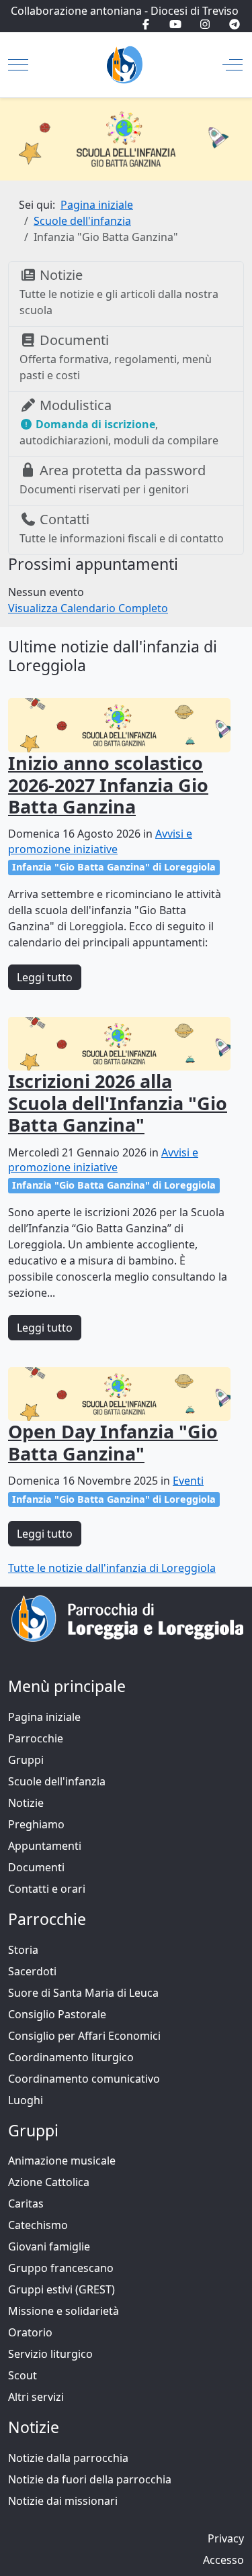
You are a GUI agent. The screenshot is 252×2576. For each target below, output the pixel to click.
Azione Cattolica (49, 2182)
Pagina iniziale (44, 1717)
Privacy (226, 2538)
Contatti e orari (47, 1889)
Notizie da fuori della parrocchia (90, 2479)
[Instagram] (205, 24)
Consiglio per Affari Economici (84, 2036)
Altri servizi (36, 2397)
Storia (23, 1950)
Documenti (36, 1867)
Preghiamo (36, 1824)
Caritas (26, 2203)
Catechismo (38, 2225)
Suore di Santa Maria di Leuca (83, 1993)
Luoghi (26, 2100)
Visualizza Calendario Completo (88, 608)
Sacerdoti (32, 1971)
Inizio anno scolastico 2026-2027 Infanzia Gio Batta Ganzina (108, 785)
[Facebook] (146, 24)
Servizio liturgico (50, 2354)
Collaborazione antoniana (76, 11)
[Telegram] (235, 24)
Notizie (26, 1803)
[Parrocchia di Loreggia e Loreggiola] (125, 65)
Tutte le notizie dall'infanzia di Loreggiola (112, 1568)
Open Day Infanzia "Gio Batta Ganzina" (113, 1442)
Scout (23, 2375)
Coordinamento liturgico (71, 2057)
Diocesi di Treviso (195, 11)
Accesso (223, 2560)
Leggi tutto (45, 977)
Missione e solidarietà (64, 2311)
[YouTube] (175, 24)
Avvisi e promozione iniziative (100, 841)
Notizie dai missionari (63, 2501)
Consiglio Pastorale (57, 2014)
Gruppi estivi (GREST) (61, 2289)
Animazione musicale (62, 2161)
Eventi (188, 1481)
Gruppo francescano (61, 2268)
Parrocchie (36, 1738)
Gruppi (26, 1760)
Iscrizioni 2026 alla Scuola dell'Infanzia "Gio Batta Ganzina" (118, 1103)
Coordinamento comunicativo (84, 2079)
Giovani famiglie (49, 2246)
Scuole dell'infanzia (57, 1781)
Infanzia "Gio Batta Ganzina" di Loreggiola (114, 867)
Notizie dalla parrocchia (68, 2458)
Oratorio (30, 2332)
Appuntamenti (45, 1846)
